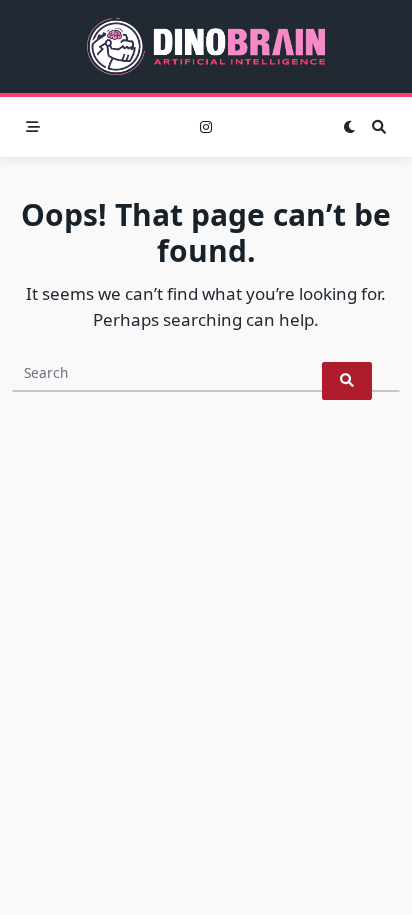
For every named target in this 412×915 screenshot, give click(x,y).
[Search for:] (206, 374)
